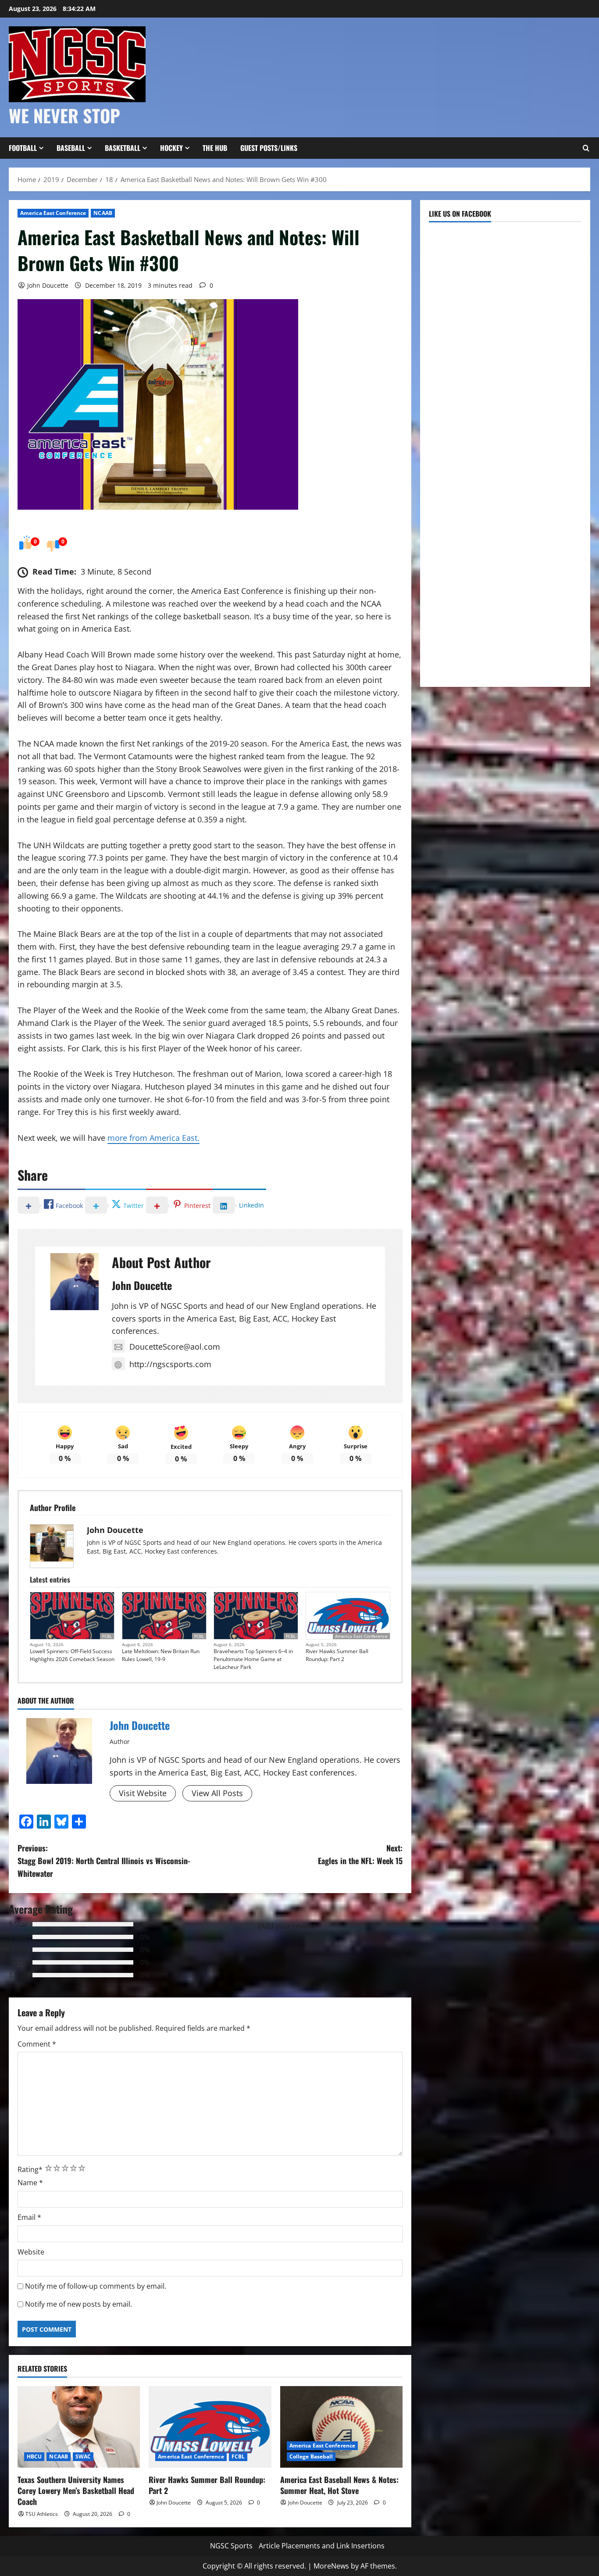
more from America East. (153, 1138)
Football (23, 148)
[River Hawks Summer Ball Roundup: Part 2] (210, 2427)
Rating (30, 2169)
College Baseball (311, 2456)
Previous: (104, 1861)
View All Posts (217, 1793)
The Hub (215, 148)
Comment (37, 2044)
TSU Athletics (42, 2514)
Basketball (123, 148)
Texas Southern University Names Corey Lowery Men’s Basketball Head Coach (76, 2490)
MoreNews (331, 2566)
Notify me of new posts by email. (78, 2304)
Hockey (171, 148)
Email (29, 2217)
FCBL (107, 1636)
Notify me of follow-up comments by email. (96, 2286)
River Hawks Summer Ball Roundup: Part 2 (337, 1655)
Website (31, 2252)
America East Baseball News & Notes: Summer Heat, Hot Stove (339, 2485)
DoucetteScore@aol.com (175, 1347)
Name (30, 2183)
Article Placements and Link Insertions (322, 2546)
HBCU (34, 2456)
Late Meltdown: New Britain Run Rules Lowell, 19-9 (161, 1655)
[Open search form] (586, 148)
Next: (360, 1854)
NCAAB (103, 213)
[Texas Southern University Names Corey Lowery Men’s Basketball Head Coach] (79, 2427)
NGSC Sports (231, 2546)
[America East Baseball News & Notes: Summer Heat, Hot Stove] (341, 2427)
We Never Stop (64, 115)
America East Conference (53, 213)
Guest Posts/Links (269, 148)
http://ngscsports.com (170, 1364)
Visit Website (143, 1793)
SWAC (83, 2456)
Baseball (71, 148)
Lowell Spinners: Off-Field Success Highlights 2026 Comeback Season (72, 1655)
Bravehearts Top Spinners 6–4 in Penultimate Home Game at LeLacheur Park (253, 1659)
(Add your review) (287, 1926)
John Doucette (48, 285)
